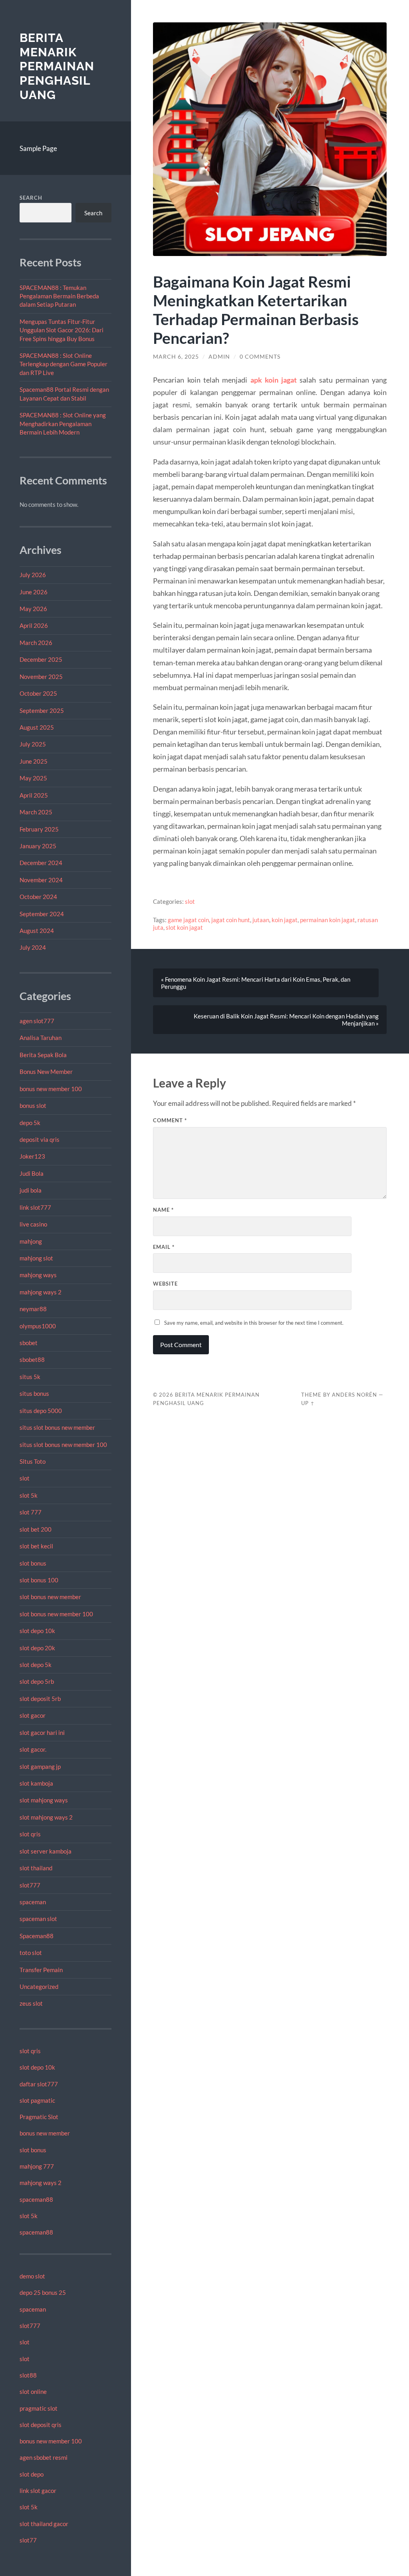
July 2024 (33, 947)
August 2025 (37, 727)
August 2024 (37, 931)
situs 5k (30, 1377)
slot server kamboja (46, 1851)
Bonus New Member (46, 1072)
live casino (33, 1224)
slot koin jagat (184, 927)
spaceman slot (38, 1919)
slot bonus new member (50, 1597)
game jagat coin (188, 920)
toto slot (31, 1953)
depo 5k (30, 1123)
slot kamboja (36, 1783)
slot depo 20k (37, 1648)
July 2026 (33, 575)
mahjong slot (36, 1258)
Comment (170, 1120)
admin (219, 357)
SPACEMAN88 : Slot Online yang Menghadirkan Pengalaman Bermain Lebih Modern (63, 424)
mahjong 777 (37, 2166)
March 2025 (36, 812)
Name (163, 1210)
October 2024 (38, 897)
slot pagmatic (37, 2100)
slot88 (28, 2375)
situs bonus (34, 1393)
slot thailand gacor (44, 2524)
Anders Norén (354, 1395)
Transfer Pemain (41, 1970)
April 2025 (34, 795)
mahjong (31, 1241)
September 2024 (42, 914)
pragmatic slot (39, 2408)
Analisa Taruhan (41, 1038)
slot (25, 1478)
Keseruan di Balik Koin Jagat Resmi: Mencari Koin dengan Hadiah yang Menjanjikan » (286, 1020)
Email (164, 1247)
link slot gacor (38, 2491)
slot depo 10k (37, 1631)
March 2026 (36, 643)
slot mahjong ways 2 (46, 1817)
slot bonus (33, 1563)
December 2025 (41, 659)
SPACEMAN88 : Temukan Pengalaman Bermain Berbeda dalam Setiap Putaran (59, 296)
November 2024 (41, 880)
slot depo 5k (36, 1665)
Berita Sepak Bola (43, 1055)
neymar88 (33, 1309)
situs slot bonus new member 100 (63, 1445)
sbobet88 (32, 1359)
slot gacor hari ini (42, 1733)
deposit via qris (40, 1139)
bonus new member (45, 2133)
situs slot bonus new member (57, 1427)
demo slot (32, 2276)
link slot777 (35, 1207)
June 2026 (34, 592)
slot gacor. (33, 1749)
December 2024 (41, 863)
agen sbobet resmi (44, 2457)
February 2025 (39, 829)
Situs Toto (33, 1461)
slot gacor (33, 1715)
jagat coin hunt (231, 920)
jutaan (261, 920)
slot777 (30, 1885)
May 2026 (33, 609)
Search (31, 198)
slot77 (28, 2540)
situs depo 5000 (41, 1411)
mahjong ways (38, 1275)
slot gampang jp (41, 1766)
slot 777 (31, 1512)
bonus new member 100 (51, 1089)
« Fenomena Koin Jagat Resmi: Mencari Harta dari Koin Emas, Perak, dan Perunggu (256, 983)
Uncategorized (39, 1987)
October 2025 (38, 693)
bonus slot (33, 1105)
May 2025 (33, 778)
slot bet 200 (36, 1529)
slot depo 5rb (37, 1681)
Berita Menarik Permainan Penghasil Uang (57, 66)
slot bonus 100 (39, 1580)
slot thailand (36, 1868)
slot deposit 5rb (40, 1699)
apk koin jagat (274, 380)
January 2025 (38, 846)
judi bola (31, 1190)
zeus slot (31, 2003)
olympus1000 (38, 1326)
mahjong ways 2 (41, 1292)
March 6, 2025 (176, 357)
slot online (33, 2391)
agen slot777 (37, 1021)
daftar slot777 (39, 2084)
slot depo (32, 2474)
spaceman (33, 1902)
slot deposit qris (41, 2425)
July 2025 (33, 744)
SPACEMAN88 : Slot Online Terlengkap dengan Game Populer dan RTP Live (64, 364)
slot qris (30, 1834)
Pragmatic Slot (39, 2117)
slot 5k (29, 1495)
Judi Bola (32, 1173)
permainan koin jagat (328, 920)
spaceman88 (36, 2199)
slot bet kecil (36, 1546)
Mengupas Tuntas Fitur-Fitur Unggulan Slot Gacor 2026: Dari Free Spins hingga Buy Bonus (62, 330)
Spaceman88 (37, 1936)
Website (165, 1284)
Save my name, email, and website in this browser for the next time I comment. (254, 1323)
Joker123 (32, 1156)
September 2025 (42, 710)
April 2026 (34, 625)
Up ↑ (308, 1403)
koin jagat (285, 920)
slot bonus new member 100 (56, 1614)
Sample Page (38, 148)
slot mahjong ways (44, 1800)
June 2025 (34, 761)
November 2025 (41, 677)
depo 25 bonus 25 (43, 2292)
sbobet (29, 1343)
